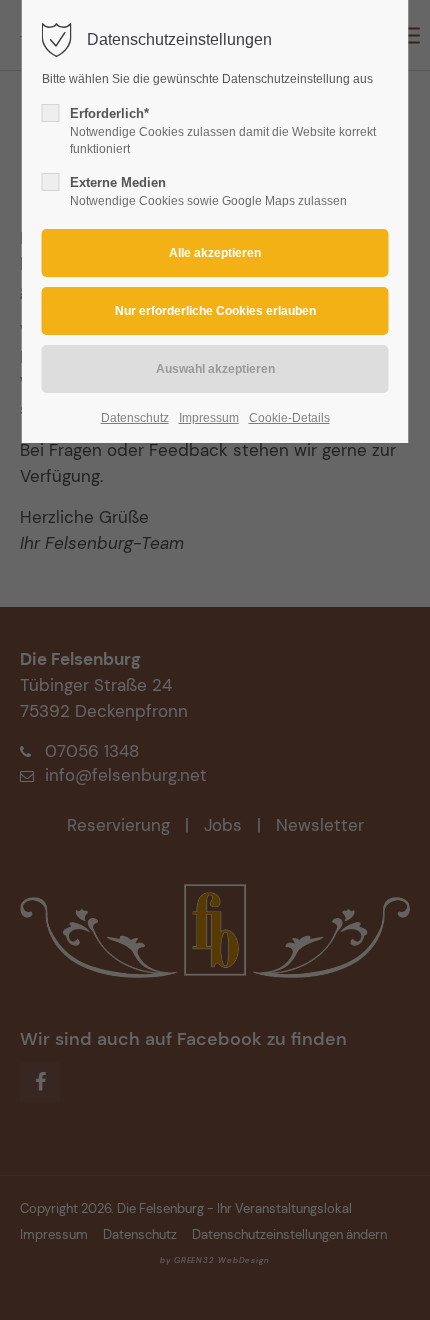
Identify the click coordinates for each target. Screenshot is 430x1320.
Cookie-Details (289, 418)
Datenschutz (135, 418)
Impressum (209, 418)
